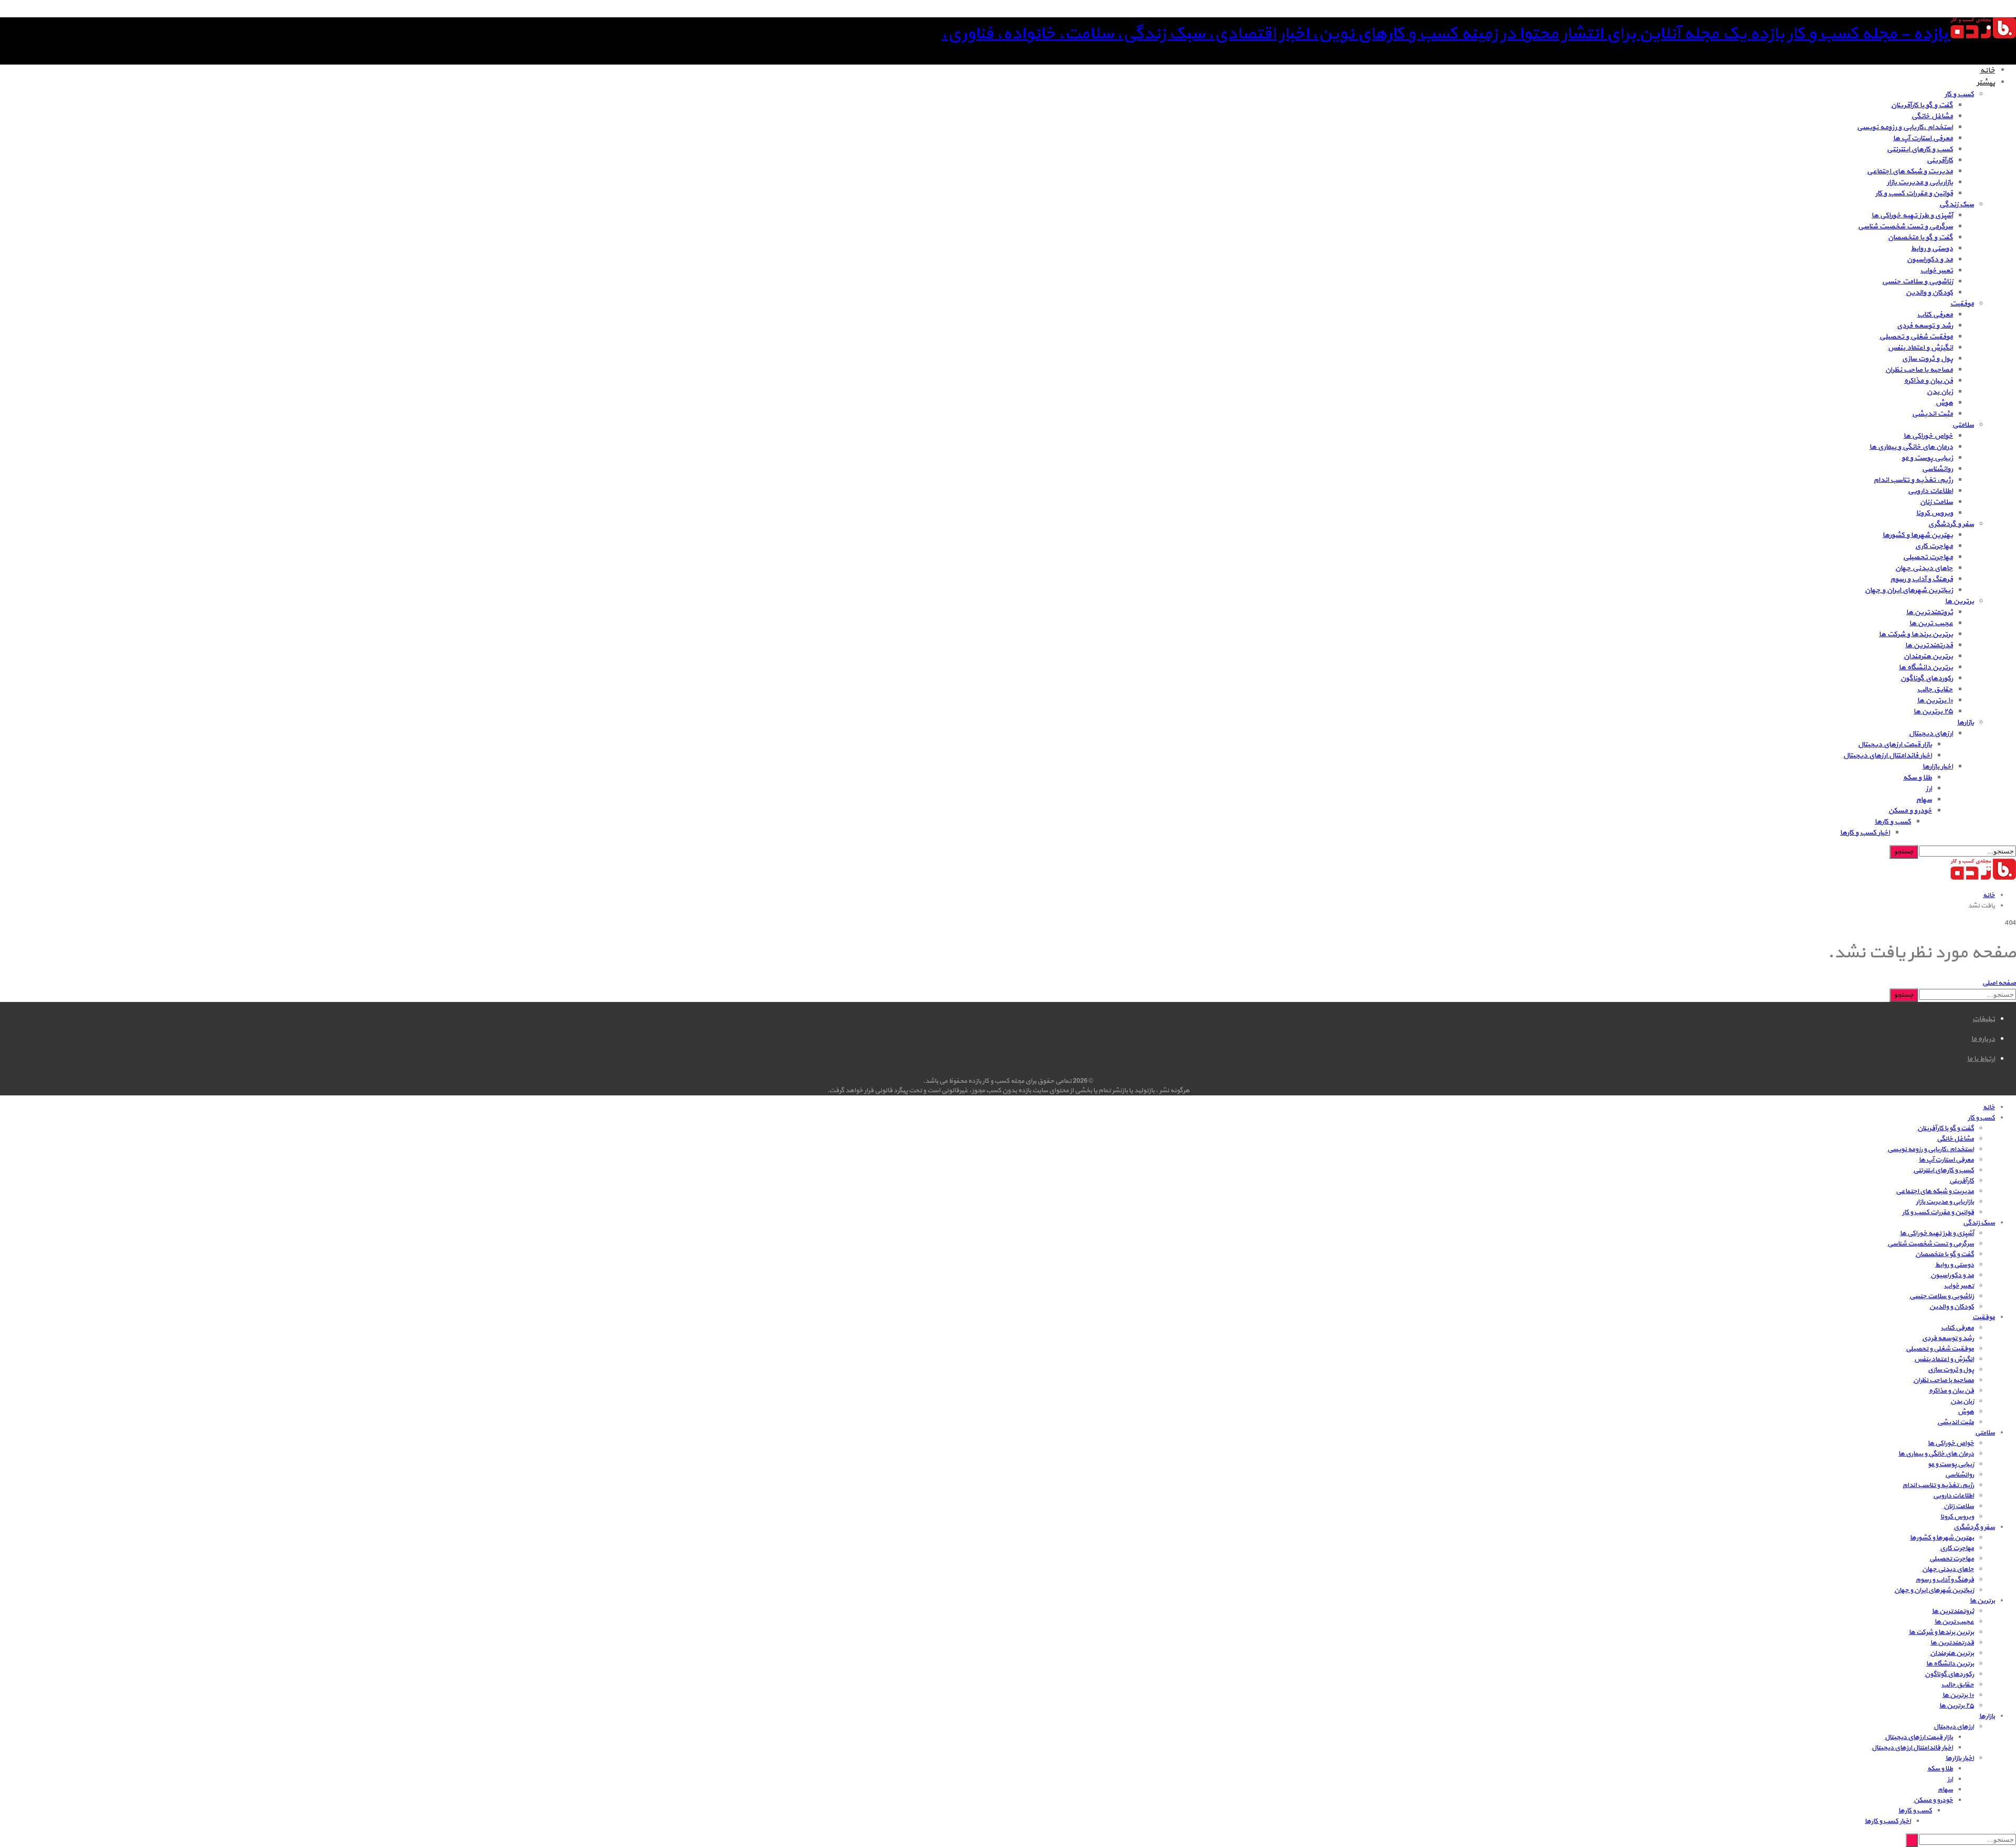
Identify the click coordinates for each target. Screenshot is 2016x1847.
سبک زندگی (1957, 204)
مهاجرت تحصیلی (1928, 557)
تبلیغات (1984, 1019)
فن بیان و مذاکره (1929, 381)
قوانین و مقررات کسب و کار (1914, 193)
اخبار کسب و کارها (1865, 833)
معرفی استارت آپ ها (1923, 138)
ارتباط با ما (1981, 1059)
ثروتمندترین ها (1930, 612)
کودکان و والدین (1929, 293)
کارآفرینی (1940, 160)
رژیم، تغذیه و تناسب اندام (1913, 480)
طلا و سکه (1918, 778)
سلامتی (1963, 425)
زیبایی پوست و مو (1927, 458)
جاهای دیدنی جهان (1924, 568)
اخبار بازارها (1938, 767)
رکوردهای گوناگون (1927, 678)
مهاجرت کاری (1934, 546)
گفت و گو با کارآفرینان (1922, 105)
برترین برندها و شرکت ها (1916, 634)
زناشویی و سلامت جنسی (1918, 282)
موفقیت (1962, 304)
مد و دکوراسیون (1930, 260)
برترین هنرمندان (1928, 656)
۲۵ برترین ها (1933, 711)
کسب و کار (1959, 94)
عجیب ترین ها (1931, 623)
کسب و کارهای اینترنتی (1920, 149)
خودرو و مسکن (1910, 811)
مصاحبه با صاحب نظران (1919, 370)
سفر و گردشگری (1951, 524)
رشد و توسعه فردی (1925, 326)
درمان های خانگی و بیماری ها (1911, 447)
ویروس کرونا (1935, 513)
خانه (1987, 71)
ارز (1929, 789)
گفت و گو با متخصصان (1920, 238)
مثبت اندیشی (1933, 414)
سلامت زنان (1936, 502)
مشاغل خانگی (1932, 116)
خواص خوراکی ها (1928, 436)
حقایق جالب (1935, 689)
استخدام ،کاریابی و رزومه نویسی (1905, 127)
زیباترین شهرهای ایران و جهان (1909, 590)
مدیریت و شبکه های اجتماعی (1910, 171)
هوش (1944, 403)
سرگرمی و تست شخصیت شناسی (1905, 226)
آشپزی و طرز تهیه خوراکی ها (1912, 215)
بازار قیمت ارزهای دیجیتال (1895, 745)
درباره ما (1983, 1039)
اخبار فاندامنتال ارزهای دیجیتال (1888, 756)
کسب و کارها (1893, 822)
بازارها (1966, 722)
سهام (1924, 800)
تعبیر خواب (1937, 271)
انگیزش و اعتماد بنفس (1920, 348)
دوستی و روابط (1932, 249)
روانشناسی (1938, 469)
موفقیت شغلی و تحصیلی (1916, 337)
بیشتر (1986, 83)
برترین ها (1960, 601)
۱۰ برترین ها (1935, 700)
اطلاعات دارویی (1930, 491)
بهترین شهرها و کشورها (1918, 535)
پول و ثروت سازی (1928, 359)
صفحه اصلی (1999, 983)
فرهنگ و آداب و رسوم (1922, 579)
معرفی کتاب (1935, 315)
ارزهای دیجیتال (1931, 733)
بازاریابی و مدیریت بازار (1920, 182)
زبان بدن (1940, 392)
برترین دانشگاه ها (1926, 667)
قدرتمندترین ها (1929, 645)
